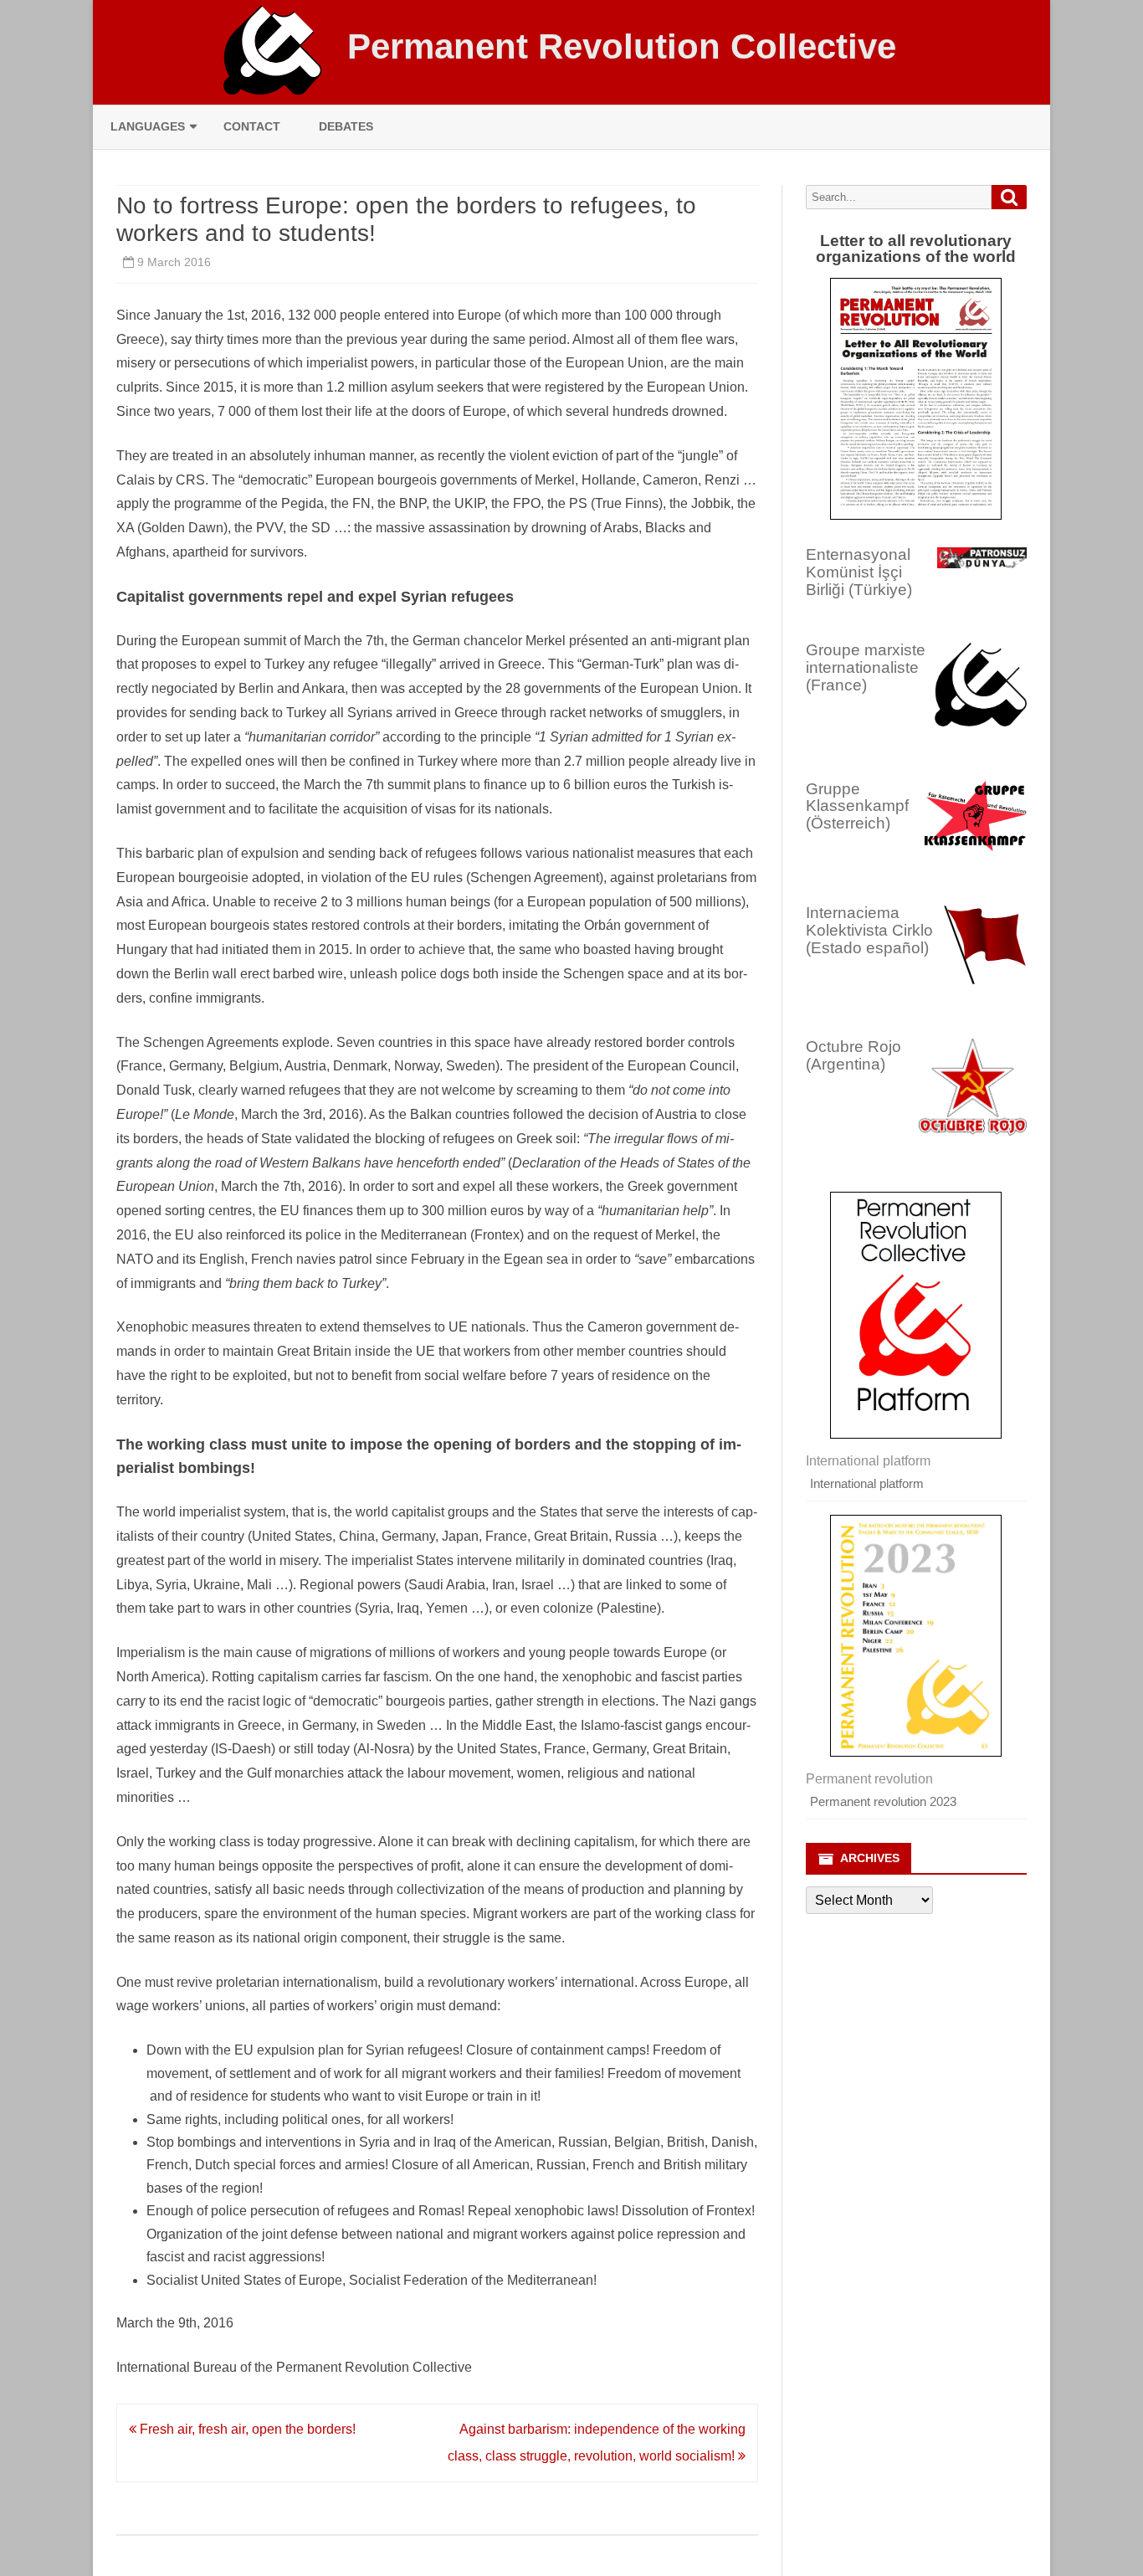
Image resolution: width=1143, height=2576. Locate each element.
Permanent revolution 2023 (883, 1801)
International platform (867, 1483)
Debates (346, 126)
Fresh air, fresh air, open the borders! (246, 2429)
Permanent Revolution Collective (622, 47)
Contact (252, 126)
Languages (148, 126)
